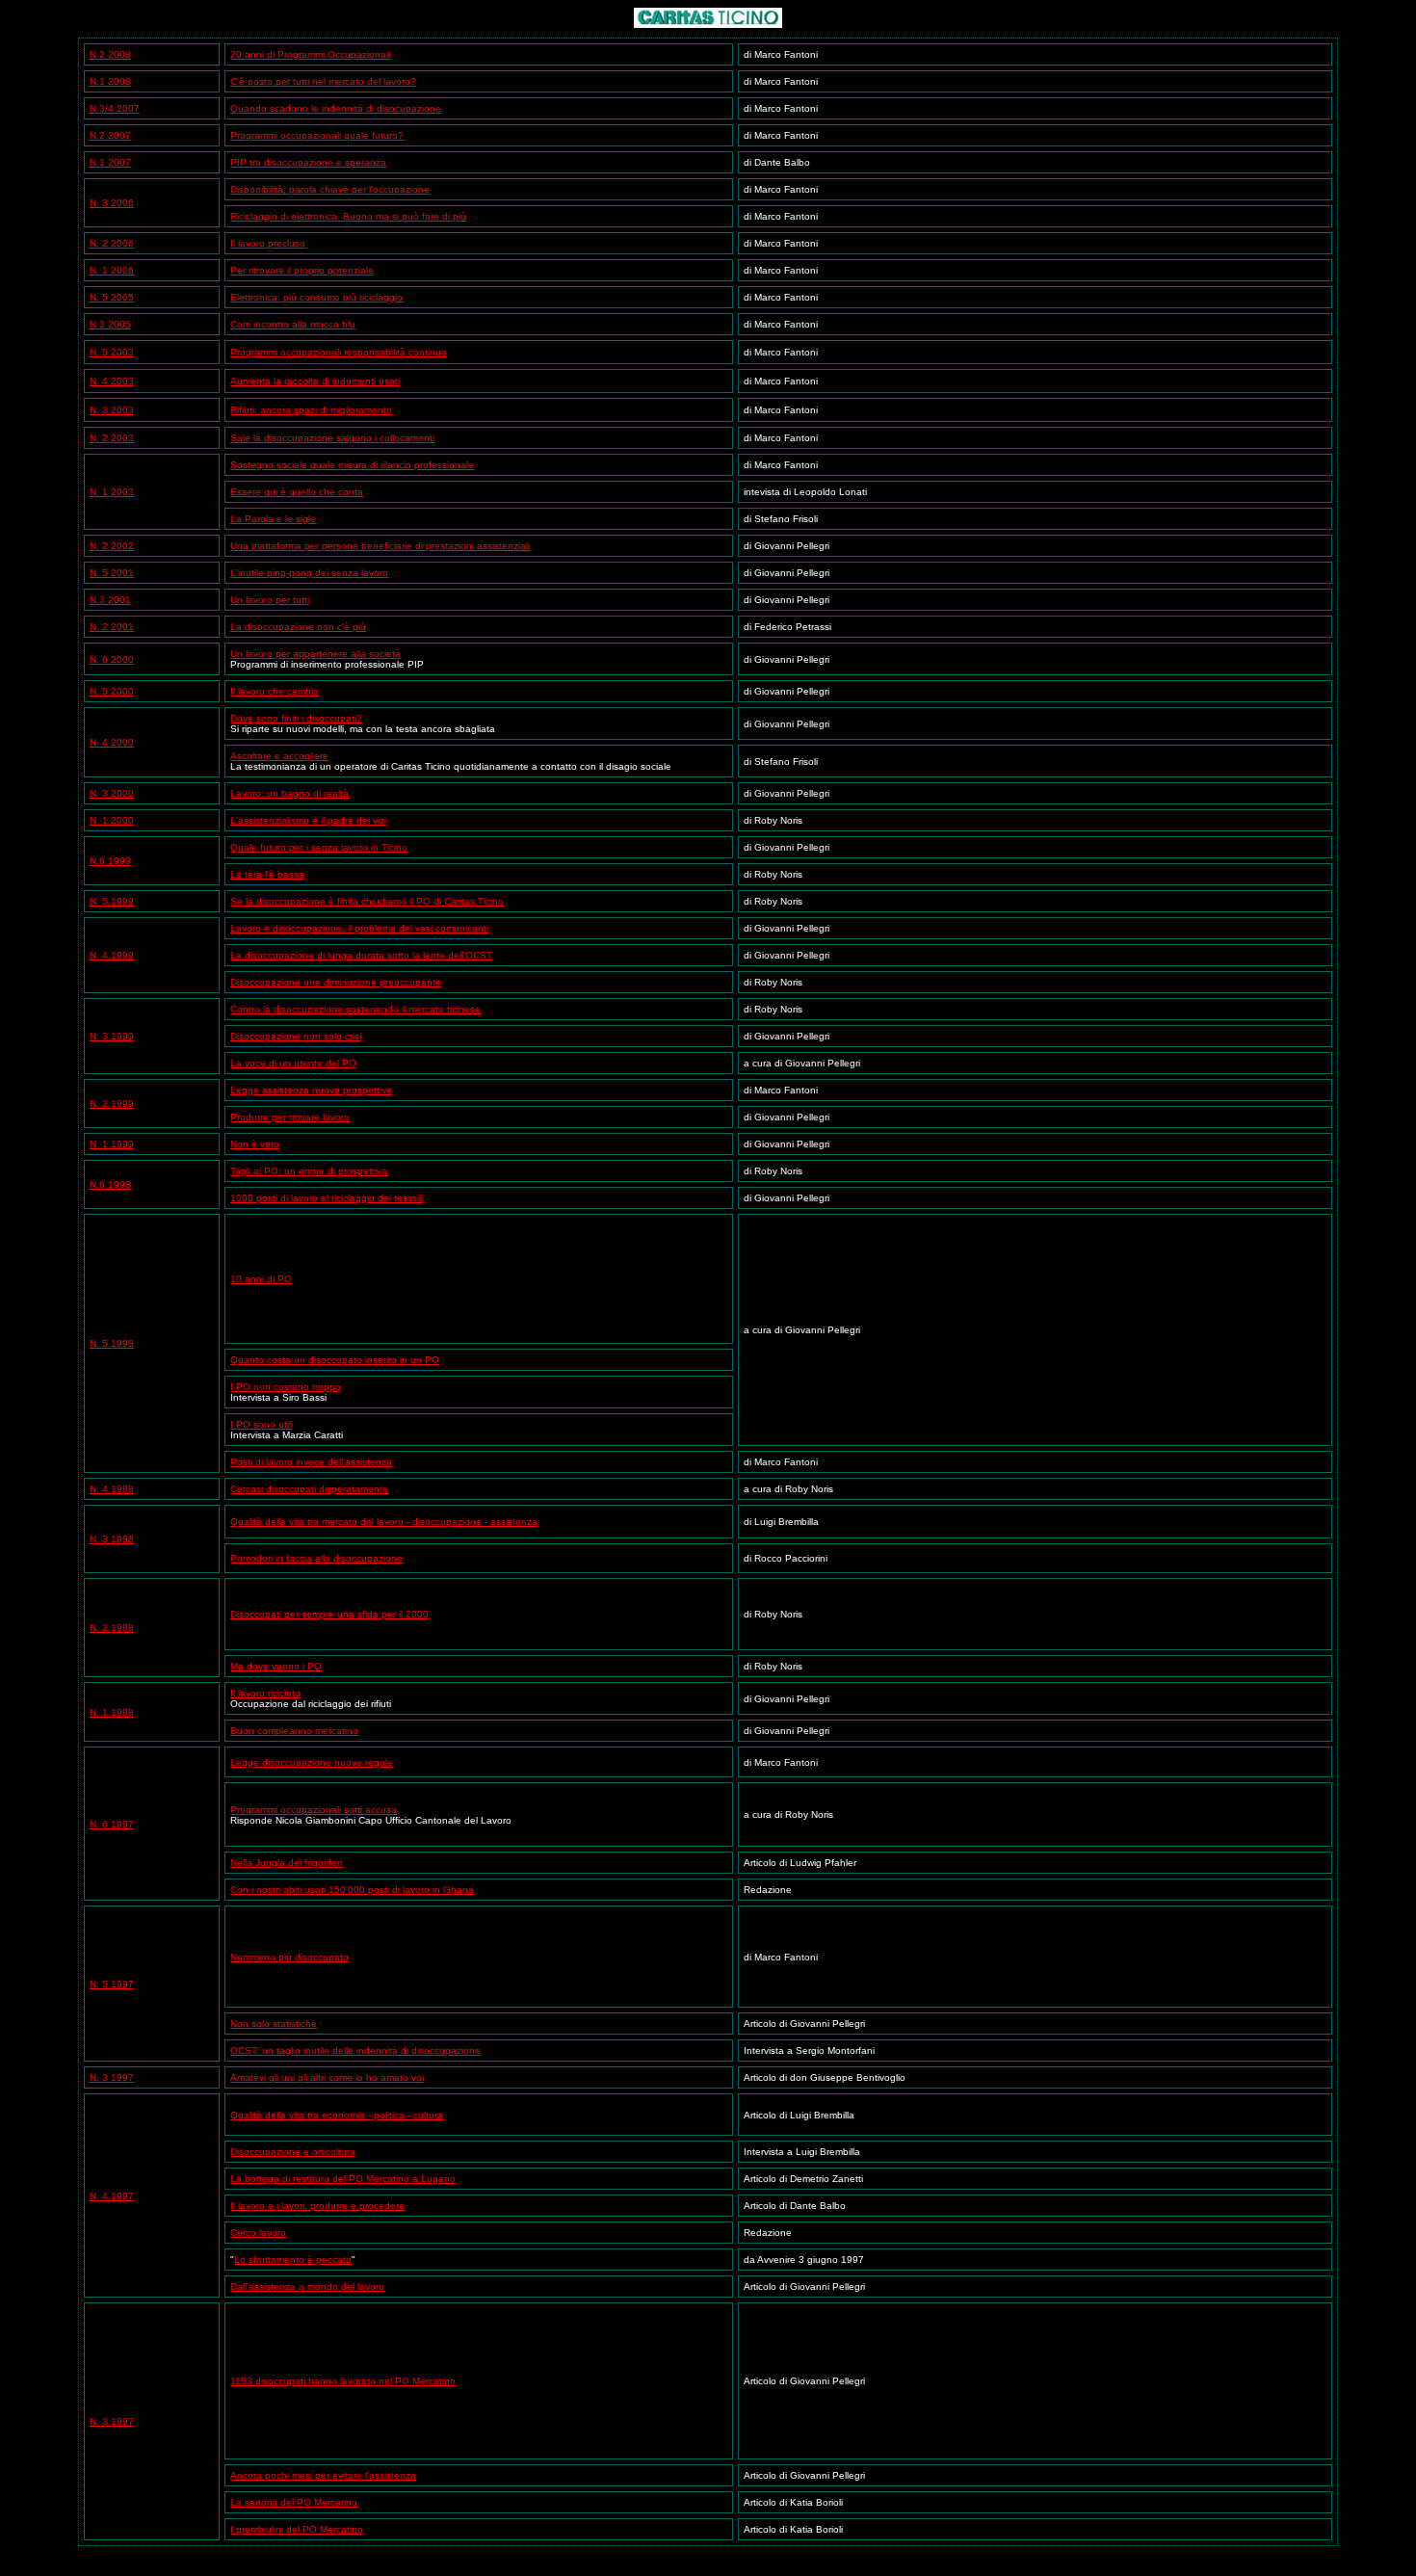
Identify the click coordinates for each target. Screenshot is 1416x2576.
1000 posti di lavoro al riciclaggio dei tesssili (327, 1198)
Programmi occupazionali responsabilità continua (339, 352)
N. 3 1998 (112, 1539)
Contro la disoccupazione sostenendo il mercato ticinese (355, 1009)
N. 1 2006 (112, 270)
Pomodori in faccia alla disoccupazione (316, 1558)
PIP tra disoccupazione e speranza (308, 162)
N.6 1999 (110, 861)
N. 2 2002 (112, 546)
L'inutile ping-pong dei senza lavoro (309, 573)
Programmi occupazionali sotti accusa (314, 1810)
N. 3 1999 (112, 1036)
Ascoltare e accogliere (279, 756)
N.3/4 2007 (115, 108)
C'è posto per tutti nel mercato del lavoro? (323, 81)
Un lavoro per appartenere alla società (315, 654)
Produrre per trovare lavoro (290, 1117)
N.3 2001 (110, 600)
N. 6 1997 (112, 1824)
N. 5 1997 (112, 1984)
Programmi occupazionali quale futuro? (317, 135)
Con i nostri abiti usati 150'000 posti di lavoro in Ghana (352, 1890)
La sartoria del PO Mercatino (294, 2502)
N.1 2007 (110, 162)
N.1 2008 (110, 81)
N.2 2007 (110, 135)
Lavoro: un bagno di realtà (289, 793)
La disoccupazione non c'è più (298, 627)
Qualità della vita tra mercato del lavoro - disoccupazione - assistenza (384, 1522)
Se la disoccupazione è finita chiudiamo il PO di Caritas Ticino (367, 901)
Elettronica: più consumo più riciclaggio (316, 297)
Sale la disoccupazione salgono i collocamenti (332, 438)
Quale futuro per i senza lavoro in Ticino (319, 847)
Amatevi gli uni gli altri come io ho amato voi (327, 2077)
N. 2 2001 (112, 627)
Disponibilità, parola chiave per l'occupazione (330, 189)
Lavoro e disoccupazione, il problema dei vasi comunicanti (359, 928)
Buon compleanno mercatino (294, 1731)
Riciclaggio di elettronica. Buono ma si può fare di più (348, 216)
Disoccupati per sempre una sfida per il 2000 (329, 1614)
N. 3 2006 (112, 203)
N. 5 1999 (112, 901)
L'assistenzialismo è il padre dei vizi (308, 820)
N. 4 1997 (112, 2196)
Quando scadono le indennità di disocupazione (336, 108)
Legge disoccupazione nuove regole (312, 1762)
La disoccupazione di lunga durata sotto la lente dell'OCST (361, 955)
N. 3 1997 (112, 2077)
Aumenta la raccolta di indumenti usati (315, 381)
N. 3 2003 (112, 410)
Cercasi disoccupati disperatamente (309, 1489)
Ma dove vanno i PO (276, 1666)
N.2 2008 (110, 54)
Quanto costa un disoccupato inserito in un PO (335, 1360)
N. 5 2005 (112, 297)
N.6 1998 (110, 1184)
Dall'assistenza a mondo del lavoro (307, 2287)
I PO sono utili (262, 1424)
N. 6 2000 (112, 659)
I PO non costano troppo (286, 1387)
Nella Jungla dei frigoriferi (286, 1863)
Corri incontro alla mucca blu (293, 324)
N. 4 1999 (112, 955)
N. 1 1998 (112, 1712)
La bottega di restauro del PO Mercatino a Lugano (343, 2179)
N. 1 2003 (112, 492)
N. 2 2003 (112, 438)
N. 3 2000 (112, 793)
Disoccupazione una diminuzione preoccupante (336, 982)
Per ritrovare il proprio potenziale (302, 270)
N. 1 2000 (112, 820)
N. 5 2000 (112, 691)
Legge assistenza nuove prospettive (311, 1090)
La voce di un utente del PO (293, 1063)
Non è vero (255, 1144)
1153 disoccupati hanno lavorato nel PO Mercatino (343, 2381)
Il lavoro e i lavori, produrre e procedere (317, 2206)
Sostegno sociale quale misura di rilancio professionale (352, 465)
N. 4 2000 (112, 742)
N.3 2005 (110, 324)
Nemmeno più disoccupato (289, 1957)
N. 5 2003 (112, 352)
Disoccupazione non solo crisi (296, 1036)
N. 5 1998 (112, 1343)
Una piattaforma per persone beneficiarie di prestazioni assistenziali (380, 546)
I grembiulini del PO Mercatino (297, 2529)
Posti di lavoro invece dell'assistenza (311, 1462)
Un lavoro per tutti (270, 600)
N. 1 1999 (112, 1144)
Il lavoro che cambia (275, 691)
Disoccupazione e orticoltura (293, 2152)
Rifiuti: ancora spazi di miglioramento (311, 410)
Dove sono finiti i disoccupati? (296, 718)
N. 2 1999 (112, 1104)
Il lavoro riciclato (265, 1693)
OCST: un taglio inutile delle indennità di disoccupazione (355, 2050)
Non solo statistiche (274, 2024)
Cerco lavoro (258, 2233)
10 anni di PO (261, 1279)
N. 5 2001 (112, 573)
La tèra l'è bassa (267, 874)
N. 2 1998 (112, 1628)
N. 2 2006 (112, 243)
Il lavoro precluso (268, 243)
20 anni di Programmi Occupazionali (310, 54)
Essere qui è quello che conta (297, 492)
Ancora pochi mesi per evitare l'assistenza (323, 2475)
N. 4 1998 (112, 1489)
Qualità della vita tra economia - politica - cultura (337, 2115)
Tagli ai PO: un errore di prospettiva (309, 1171)
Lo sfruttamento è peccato (293, 2260)
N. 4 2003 (112, 381)
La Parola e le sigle (273, 519)
